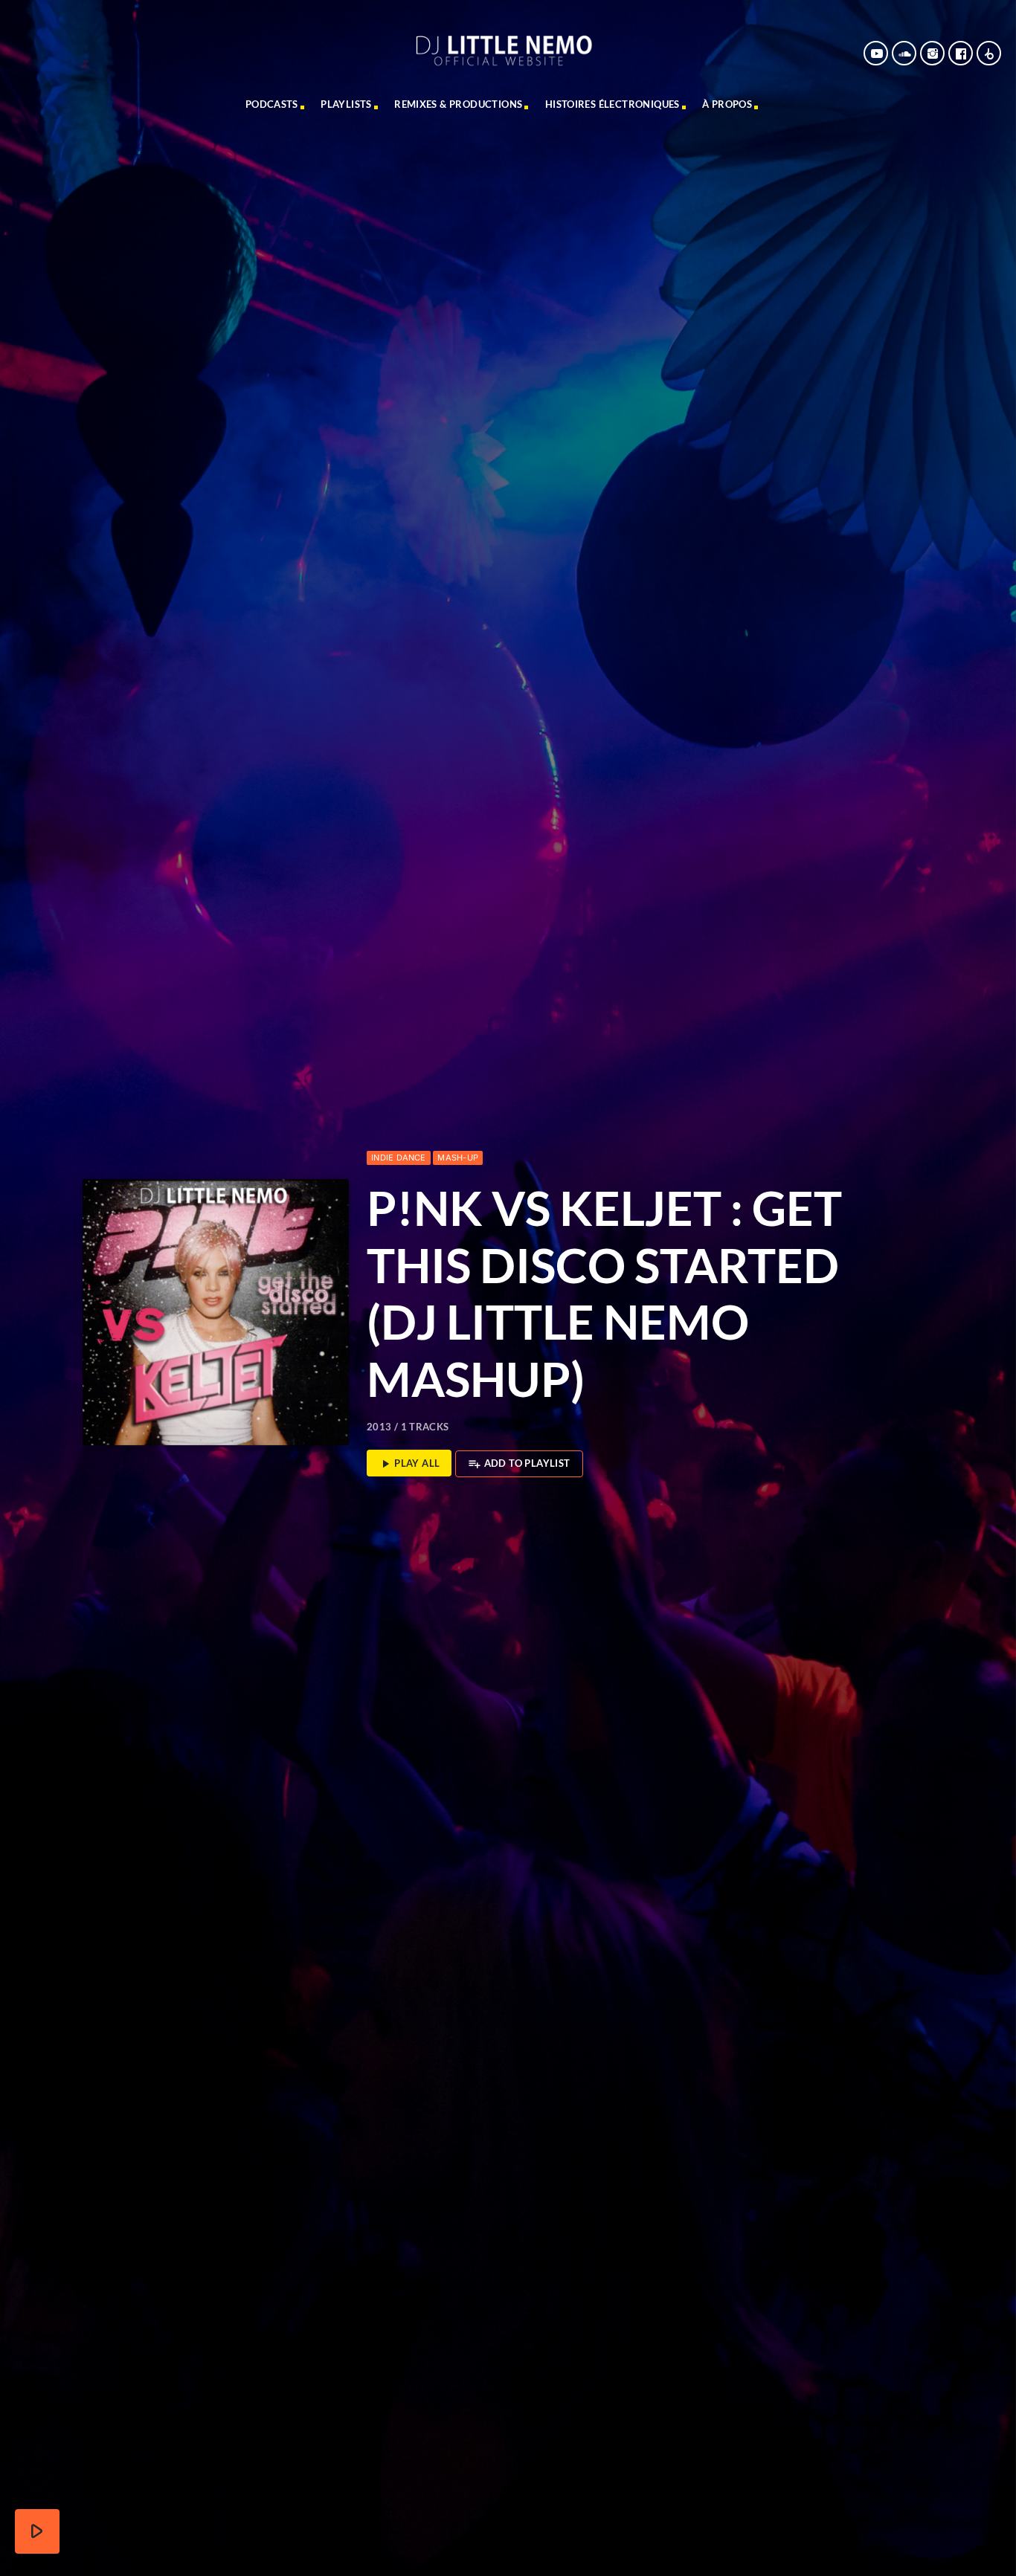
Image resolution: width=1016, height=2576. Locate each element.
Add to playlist (519, 1464)
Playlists (346, 104)
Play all (409, 1464)
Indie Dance (398, 1158)
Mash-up (458, 1158)
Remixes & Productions (458, 104)
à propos (727, 104)
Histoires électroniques (613, 104)
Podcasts (272, 104)
